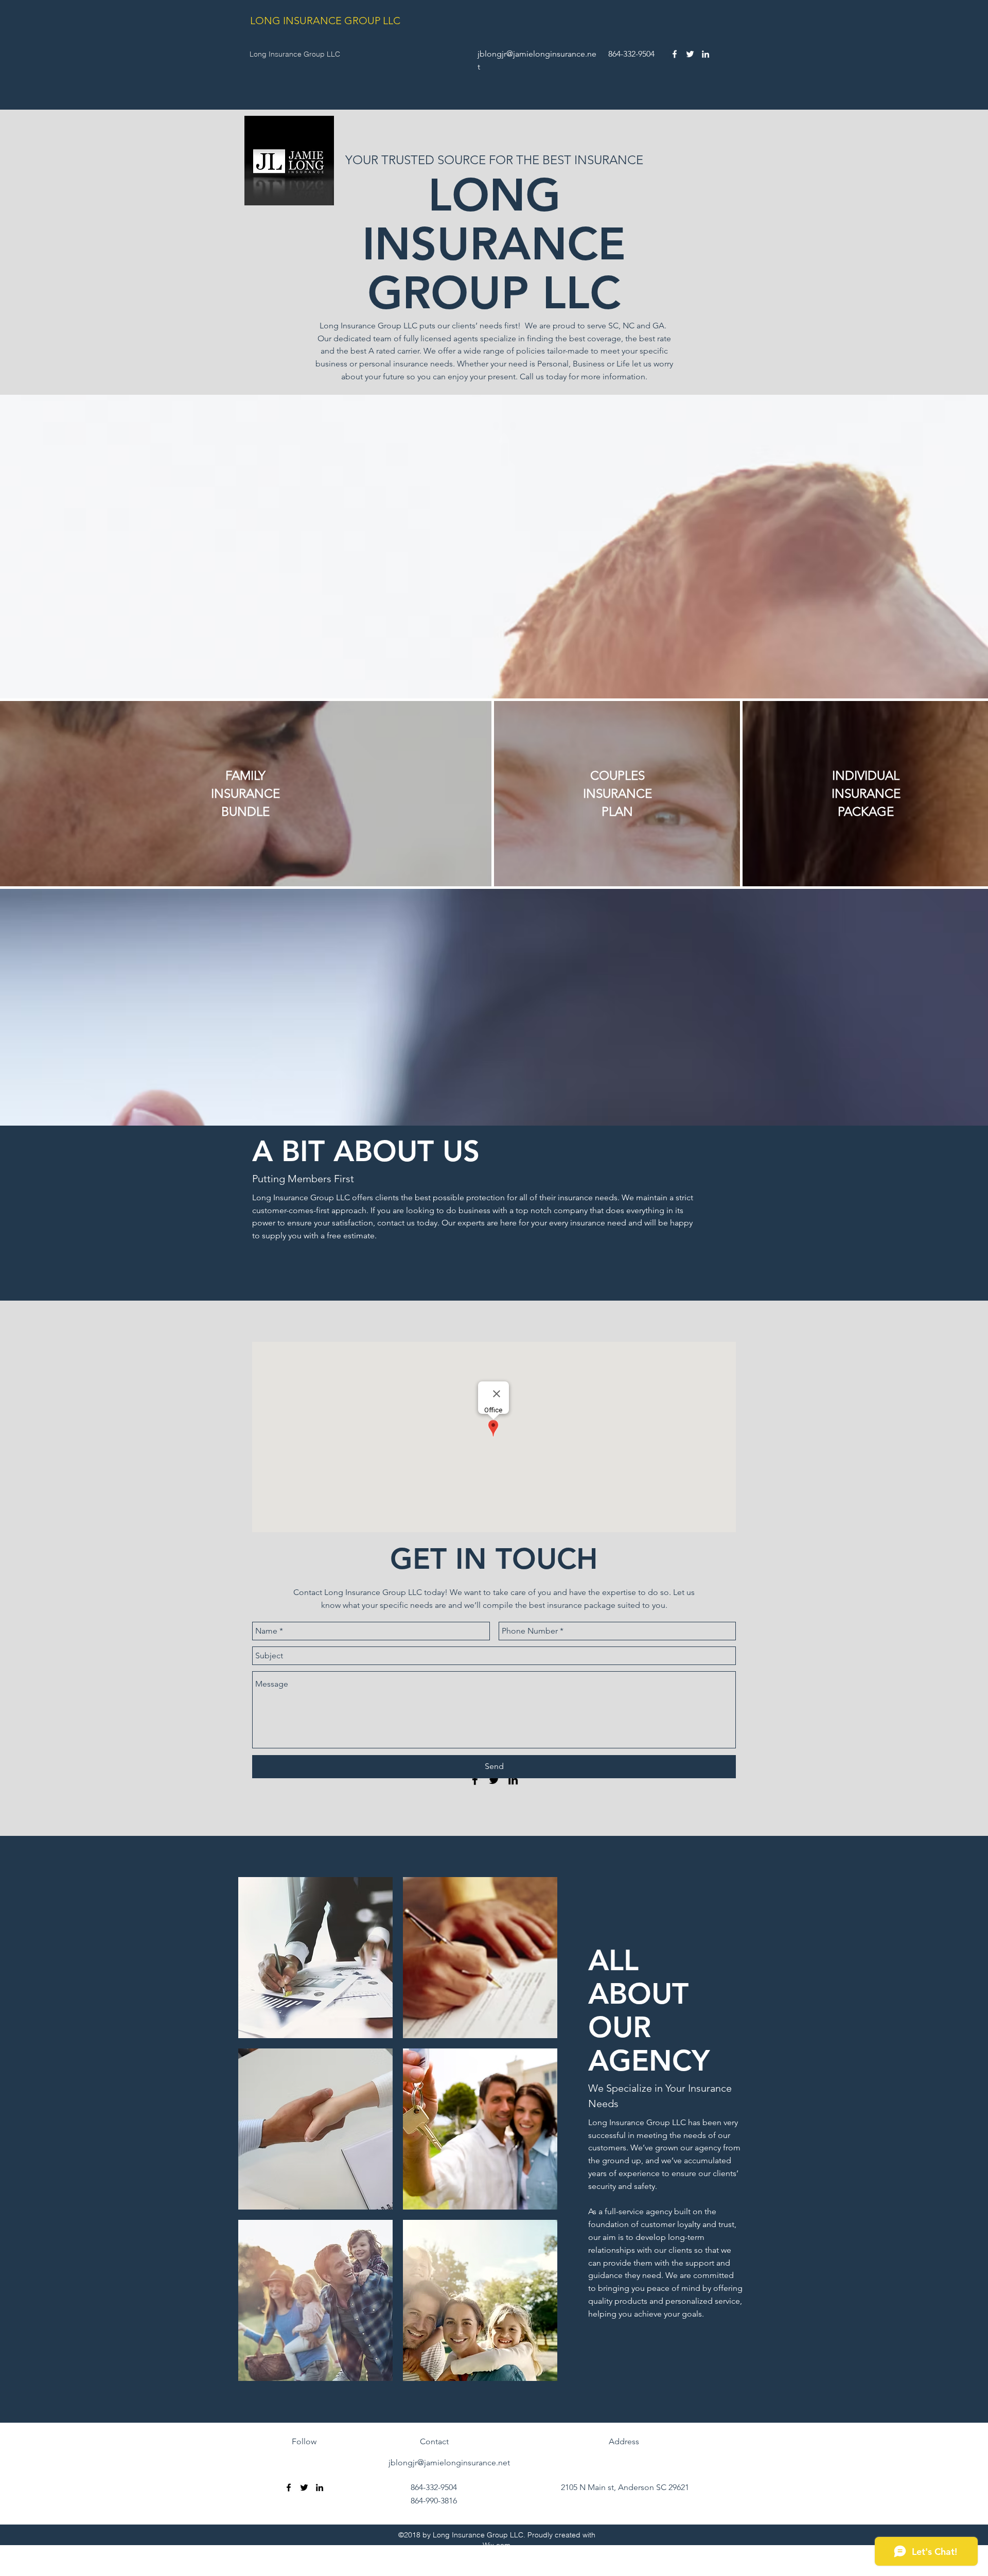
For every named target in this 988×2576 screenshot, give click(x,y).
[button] (315, 1958)
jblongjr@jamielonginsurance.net (449, 2463)
